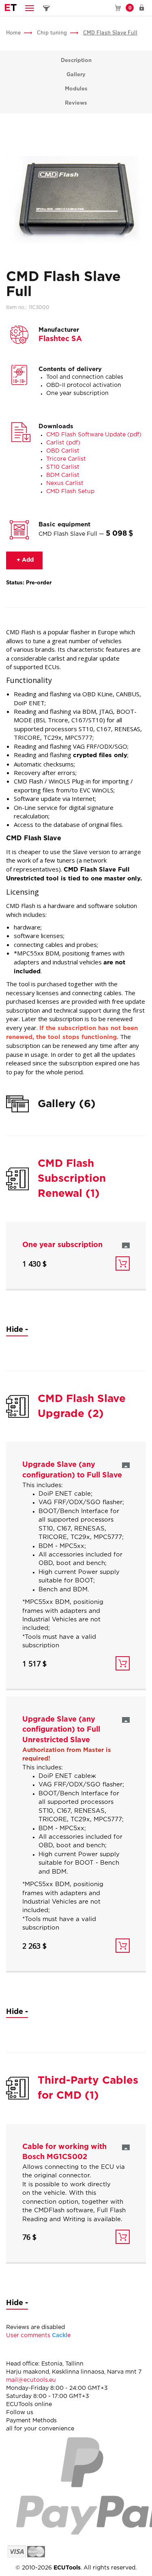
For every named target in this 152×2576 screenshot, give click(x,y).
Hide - (17, 1330)
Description (76, 61)
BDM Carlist (63, 475)
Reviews (76, 103)
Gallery (76, 75)
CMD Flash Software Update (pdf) (94, 435)
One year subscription (62, 1245)
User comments (39, 2336)
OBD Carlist (63, 451)
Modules (76, 89)
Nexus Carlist (65, 483)
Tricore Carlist (66, 459)
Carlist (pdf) (63, 443)
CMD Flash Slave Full (110, 33)
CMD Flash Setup (70, 492)
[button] (30, 8)
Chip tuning (52, 33)
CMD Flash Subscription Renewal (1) (72, 1179)
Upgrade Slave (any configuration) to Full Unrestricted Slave (61, 1730)
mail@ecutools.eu (31, 2380)
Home (13, 33)
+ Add (24, 560)
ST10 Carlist (63, 467)
